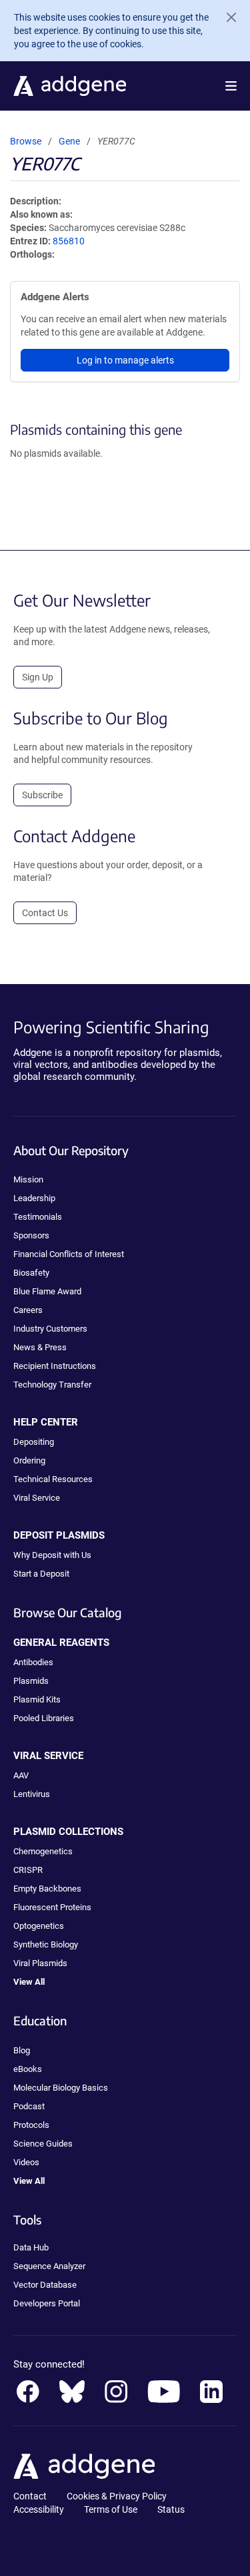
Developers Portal (47, 2303)
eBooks (28, 2069)
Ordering (29, 1460)
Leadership (34, 1198)
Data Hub (31, 2247)
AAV (21, 1775)
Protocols (31, 2125)
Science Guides (43, 2144)
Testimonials (38, 1217)
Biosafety (31, 1273)
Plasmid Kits (37, 1699)
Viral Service (37, 1498)
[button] (231, 86)
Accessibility (39, 2509)
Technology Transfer (52, 1385)
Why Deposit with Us (52, 1555)
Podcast (29, 2106)
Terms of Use (111, 2509)
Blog (22, 2050)
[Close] (226, 17)
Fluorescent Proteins (52, 1907)
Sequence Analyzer (49, 2266)
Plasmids (31, 1681)
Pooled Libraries (44, 1718)
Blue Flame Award (47, 1291)
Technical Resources (53, 1479)
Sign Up (38, 677)
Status (171, 2509)
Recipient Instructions (55, 1366)
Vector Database (45, 2285)
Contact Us (45, 913)
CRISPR (28, 1870)
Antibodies (33, 1662)
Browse (26, 141)
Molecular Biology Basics (61, 2088)
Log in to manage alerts (125, 360)
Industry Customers (50, 1329)
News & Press (40, 1347)
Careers (28, 1310)
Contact (30, 2496)
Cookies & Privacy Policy (117, 2496)
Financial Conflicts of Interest (69, 1254)
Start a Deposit (41, 1574)
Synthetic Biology (46, 1944)
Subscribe (42, 795)
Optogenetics (39, 1926)
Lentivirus (32, 1794)
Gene (69, 141)
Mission (28, 1179)
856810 (69, 241)
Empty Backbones (47, 1889)
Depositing (34, 1442)
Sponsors (31, 1235)
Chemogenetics (43, 1851)
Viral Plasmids (40, 1963)
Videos (26, 2162)
